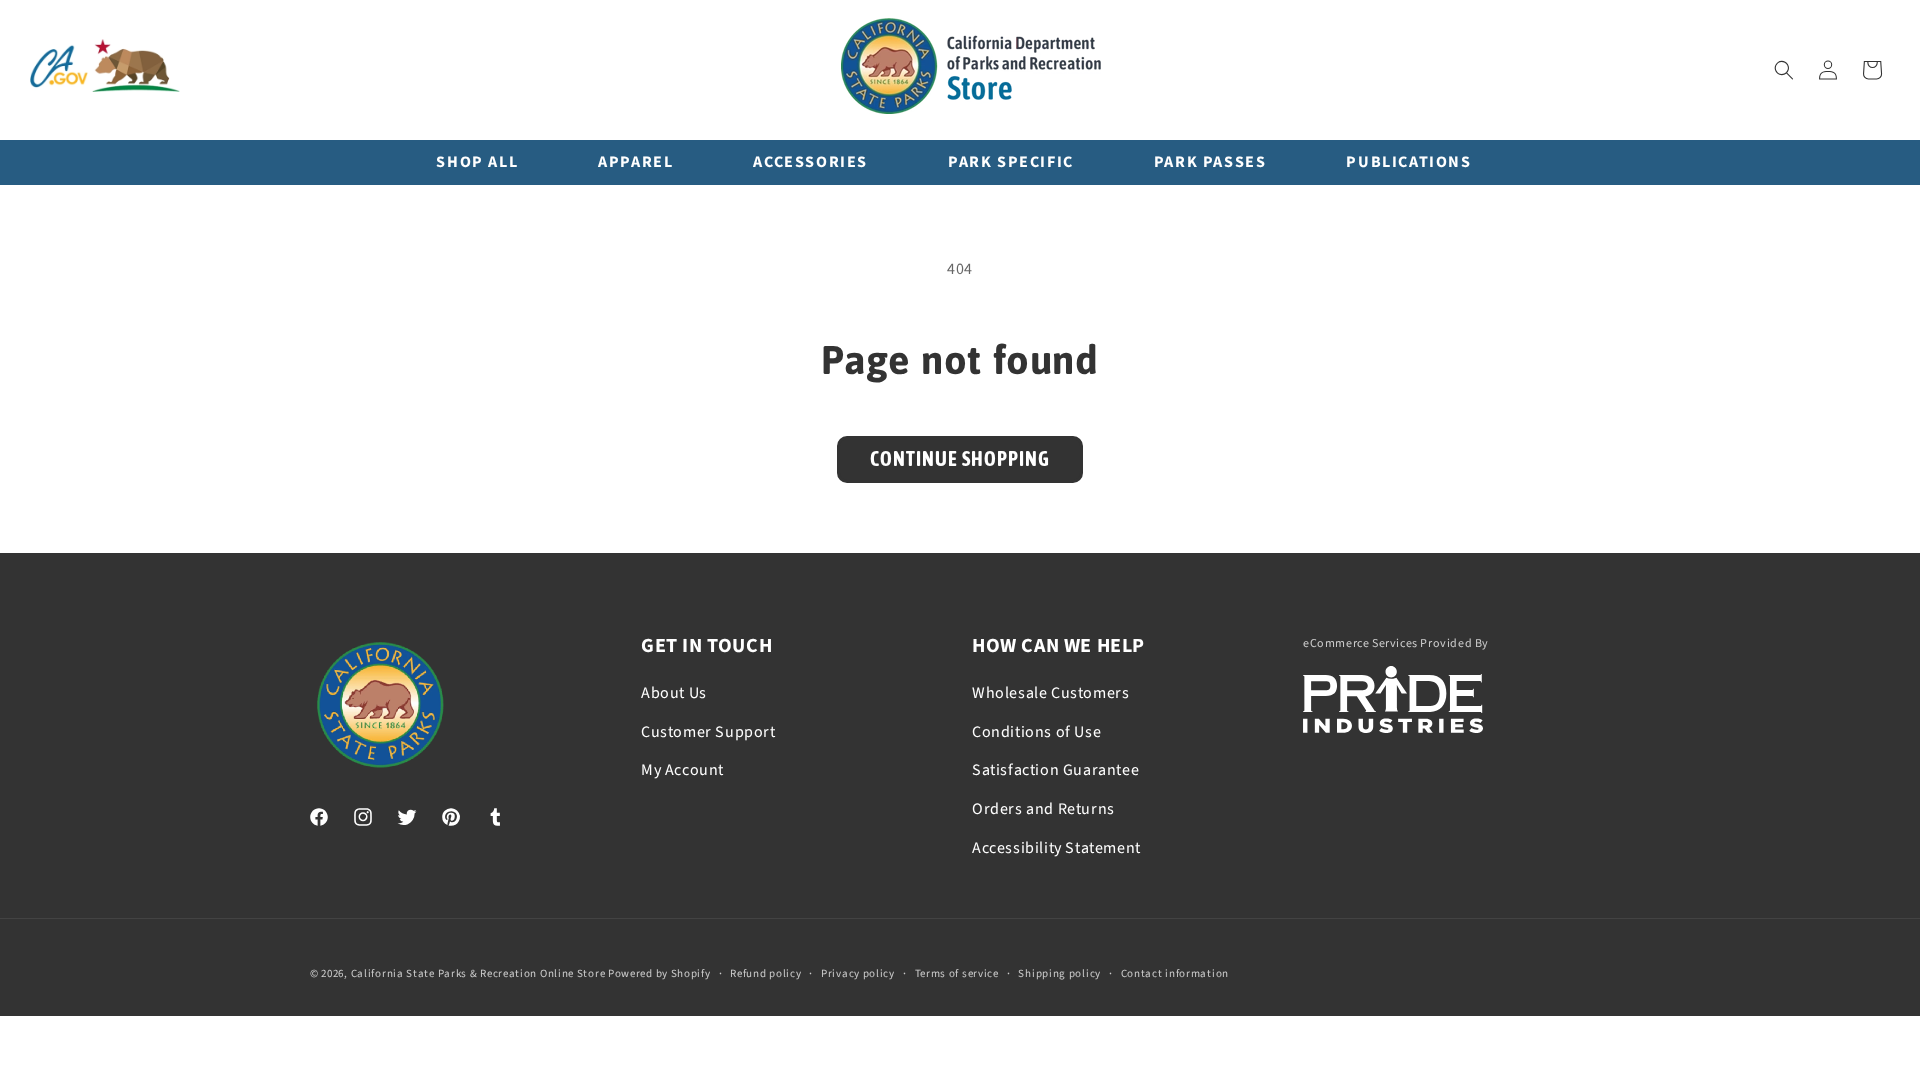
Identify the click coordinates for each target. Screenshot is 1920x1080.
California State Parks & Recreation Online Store (478, 973)
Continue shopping (960, 458)
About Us (674, 693)
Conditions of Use (1036, 732)
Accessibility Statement (1056, 848)
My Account (682, 770)
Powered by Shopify (659, 973)
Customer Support (708, 732)
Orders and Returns (1043, 809)
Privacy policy (858, 973)
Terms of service (957, 973)
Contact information (1175, 973)
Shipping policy (1059, 973)
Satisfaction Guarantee (1055, 770)
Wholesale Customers (1050, 693)
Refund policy (765, 973)
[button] (1784, 70)
